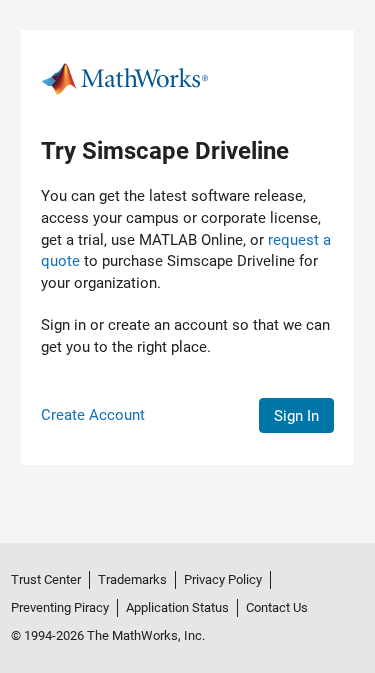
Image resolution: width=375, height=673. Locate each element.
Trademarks (132, 579)
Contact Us (277, 607)
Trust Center (46, 579)
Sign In (296, 416)
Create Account (93, 415)
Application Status (177, 607)
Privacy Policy (223, 579)
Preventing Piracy (60, 607)
